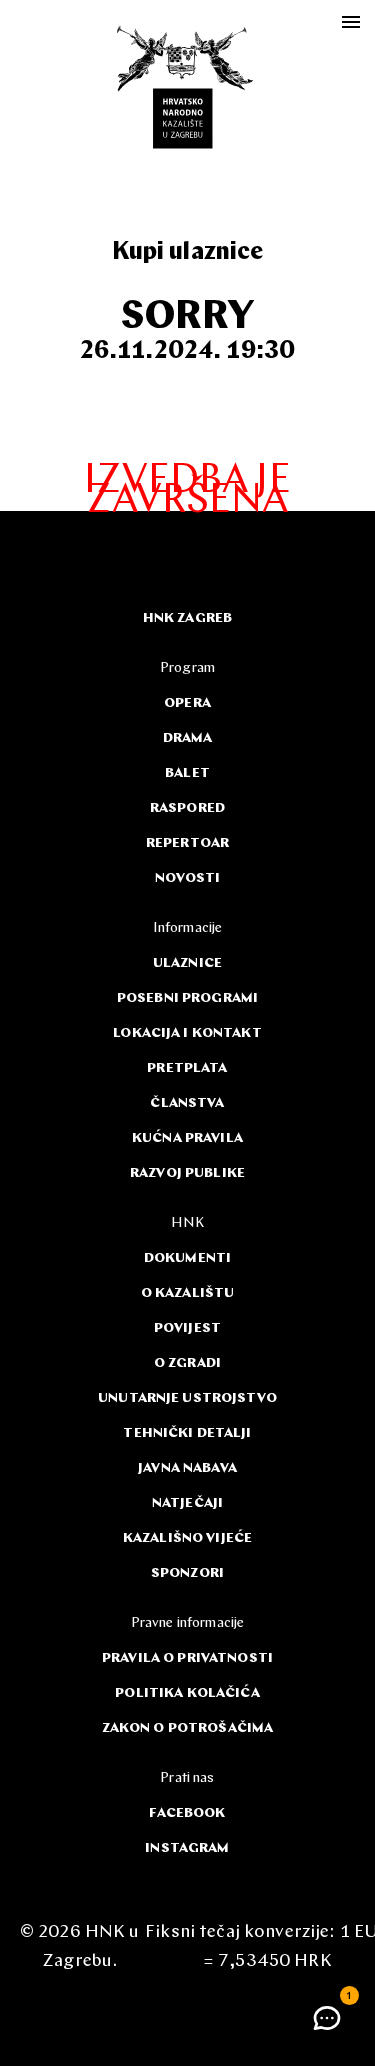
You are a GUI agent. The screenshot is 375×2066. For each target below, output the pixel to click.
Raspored (187, 808)
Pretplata (187, 1068)
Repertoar (187, 843)
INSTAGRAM (187, 1848)
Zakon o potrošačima (188, 1728)
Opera (187, 703)
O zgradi (187, 1363)
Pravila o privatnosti (187, 1658)
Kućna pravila (187, 1138)
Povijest (187, 1328)
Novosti (188, 878)
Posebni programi (187, 998)
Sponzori (187, 1573)
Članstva (187, 1103)
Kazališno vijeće (187, 1538)
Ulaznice (187, 963)
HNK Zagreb (187, 618)
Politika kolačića (187, 1693)
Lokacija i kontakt (187, 1033)
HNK (187, 1223)
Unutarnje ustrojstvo (187, 1398)
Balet (187, 773)
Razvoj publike (187, 1173)
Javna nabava (187, 1468)
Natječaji (187, 1503)
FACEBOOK (187, 1813)
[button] (327, 2018)
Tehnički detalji (187, 1433)
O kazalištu (188, 1293)
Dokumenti (187, 1258)
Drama (188, 738)
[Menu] (351, 22)
